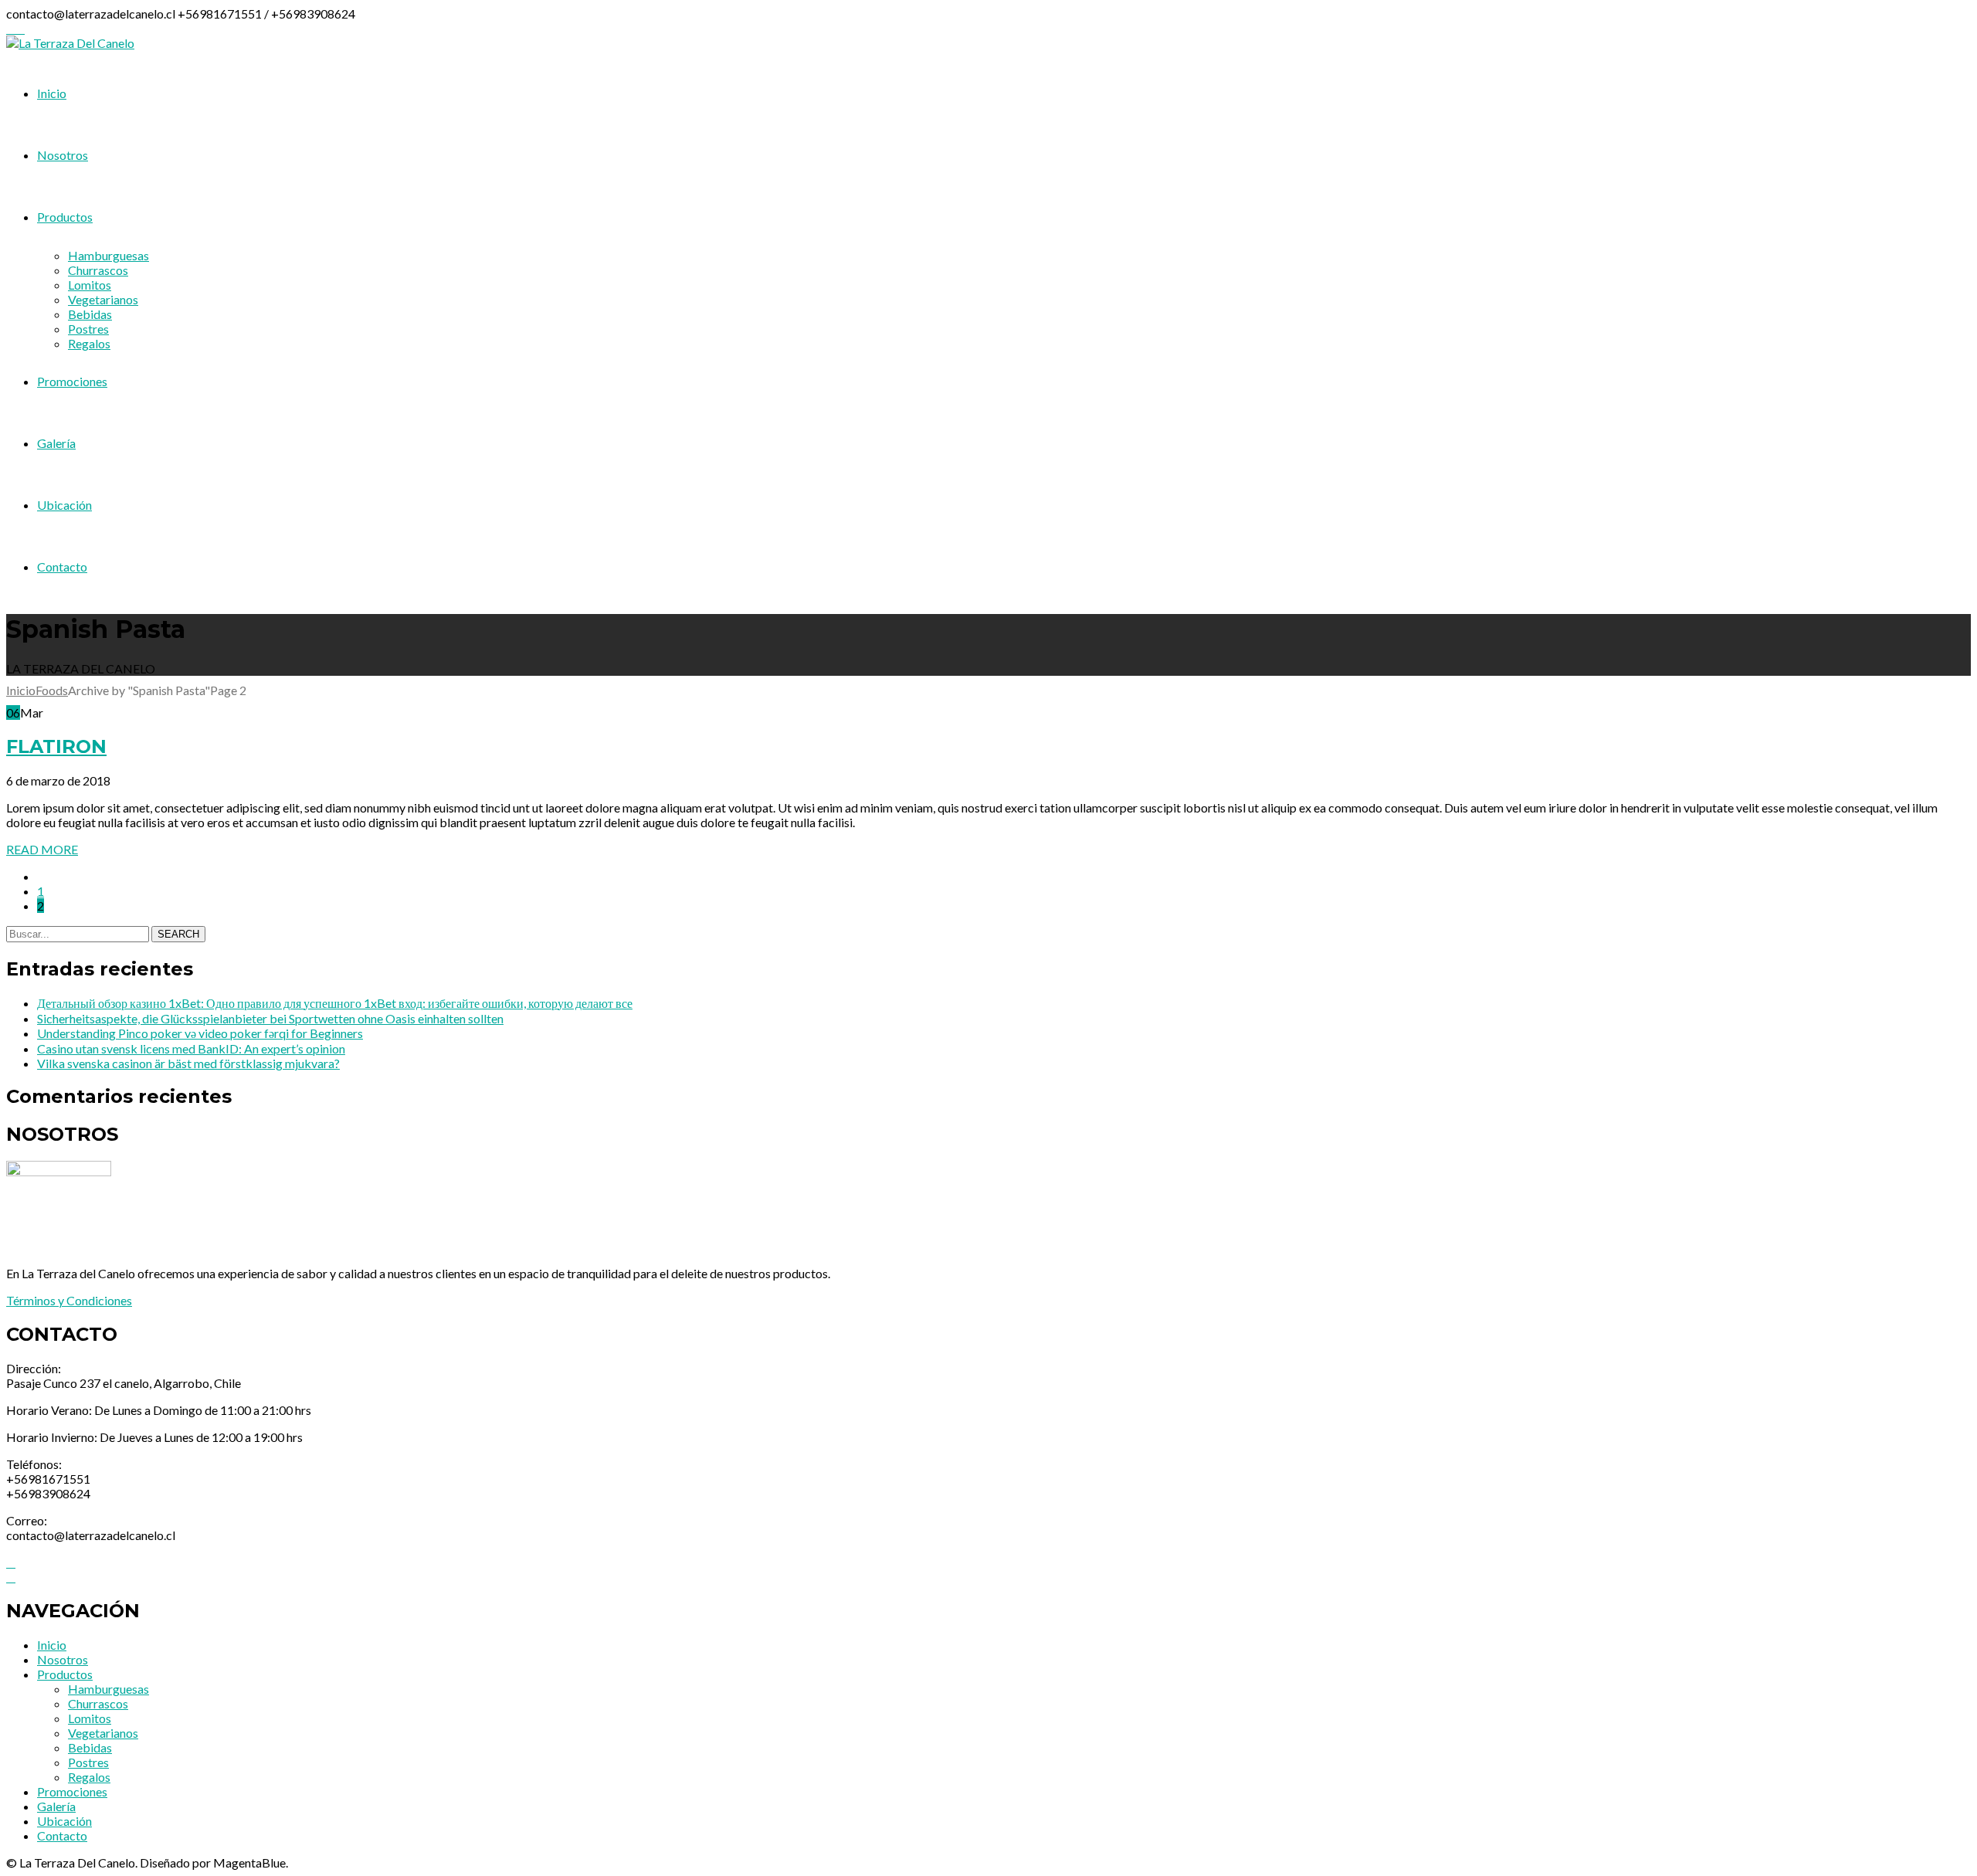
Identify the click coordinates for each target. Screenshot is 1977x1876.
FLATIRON (56, 746)
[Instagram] (20, 28)
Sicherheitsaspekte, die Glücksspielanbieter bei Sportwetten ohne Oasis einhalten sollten (270, 1018)
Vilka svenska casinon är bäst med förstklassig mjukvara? (188, 1063)
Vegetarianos (103, 1733)
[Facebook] (11, 28)
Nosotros (63, 1659)
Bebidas (90, 1747)
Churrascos (98, 1703)
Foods (52, 690)
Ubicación (64, 1821)
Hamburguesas (109, 1689)
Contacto (62, 1835)
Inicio (21, 690)
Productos (65, 1674)
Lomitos (90, 1718)
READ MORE (42, 849)
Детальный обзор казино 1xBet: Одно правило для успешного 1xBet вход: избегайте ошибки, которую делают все (335, 1003)
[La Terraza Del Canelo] (70, 43)
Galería (56, 1806)
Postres (88, 1762)
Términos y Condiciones (69, 1300)
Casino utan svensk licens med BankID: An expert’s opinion (191, 1048)
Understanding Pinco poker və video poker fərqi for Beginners (200, 1033)
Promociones (72, 1791)
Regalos (89, 1777)
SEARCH (178, 934)
